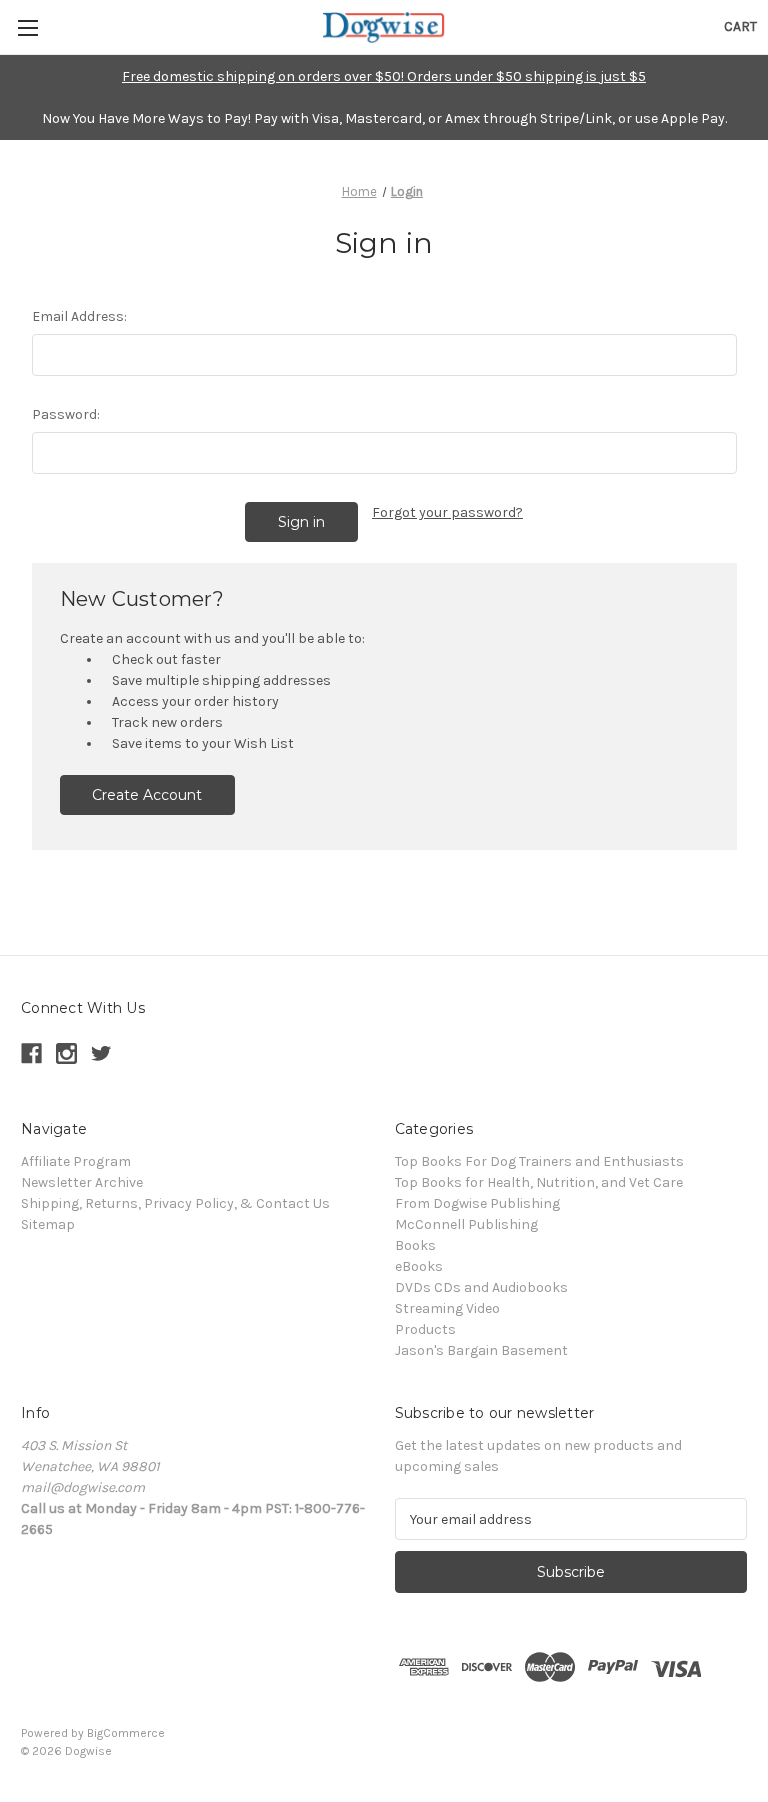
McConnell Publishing (466, 1224)
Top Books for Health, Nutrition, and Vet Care (539, 1182)
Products (425, 1329)
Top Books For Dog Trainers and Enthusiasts (539, 1161)
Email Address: (79, 316)
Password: (66, 414)
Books (415, 1245)
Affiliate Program (76, 1161)
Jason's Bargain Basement (481, 1350)
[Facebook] (31, 1053)
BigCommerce (126, 1733)
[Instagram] (66, 1053)
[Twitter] (101, 1053)
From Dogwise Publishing (477, 1203)
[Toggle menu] (27, 27)
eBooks (419, 1266)
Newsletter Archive (82, 1182)
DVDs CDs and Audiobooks (481, 1287)
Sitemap (48, 1224)
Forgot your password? (447, 512)
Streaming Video (447, 1308)
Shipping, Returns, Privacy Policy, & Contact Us (175, 1203)
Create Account (147, 795)
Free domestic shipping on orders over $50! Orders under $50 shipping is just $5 (384, 76)
